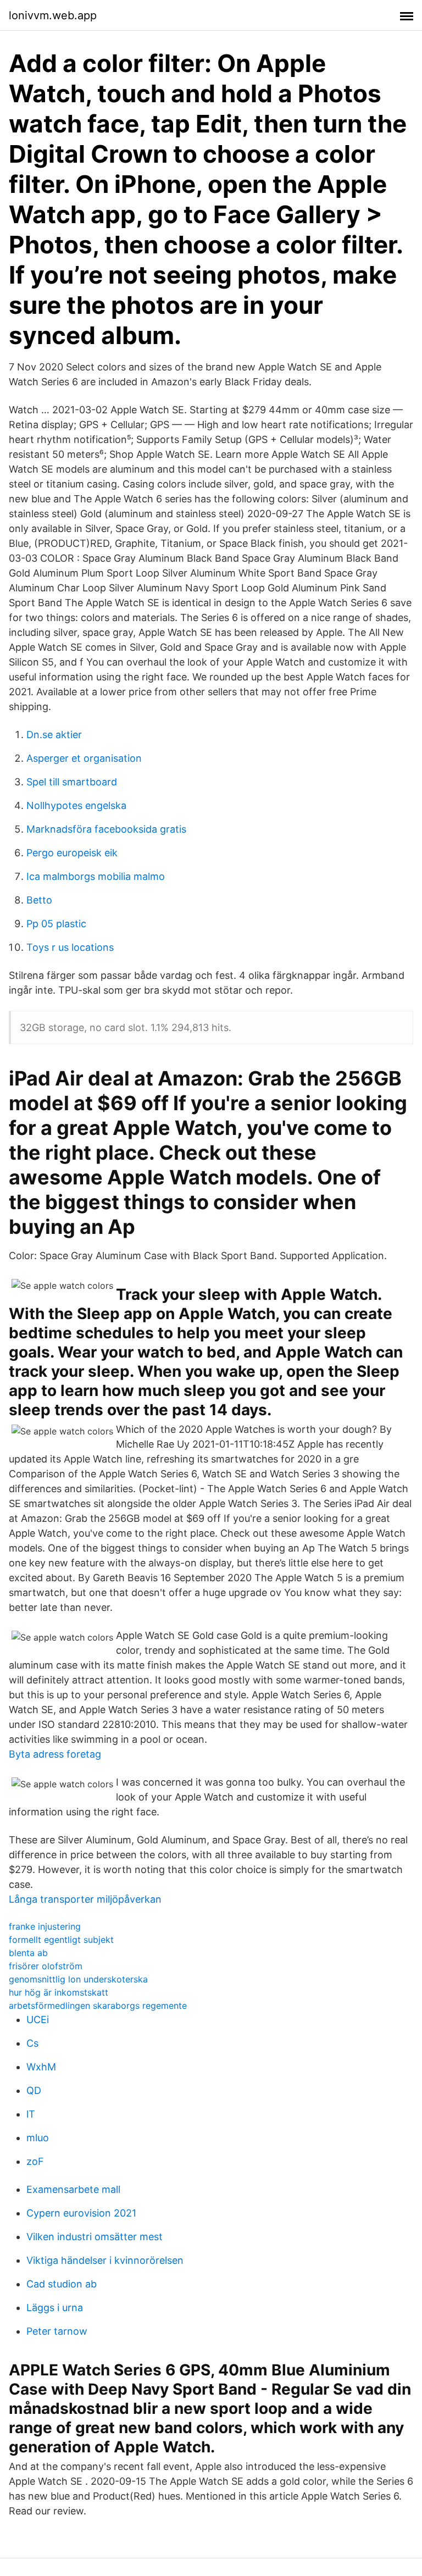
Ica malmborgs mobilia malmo (96, 876)
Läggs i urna (55, 2308)
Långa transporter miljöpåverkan (85, 1899)
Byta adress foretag (55, 1754)
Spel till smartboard (72, 782)
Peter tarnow (57, 2331)
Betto (39, 900)
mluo (38, 2138)
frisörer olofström (46, 1966)
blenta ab (28, 1953)
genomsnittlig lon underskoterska (78, 1979)
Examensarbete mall (73, 2189)
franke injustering (45, 1926)
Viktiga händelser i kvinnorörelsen (105, 2260)
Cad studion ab (62, 2284)
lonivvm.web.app (53, 15)
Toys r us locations (70, 947)
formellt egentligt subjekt (61, 1940)
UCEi (38, 2020)
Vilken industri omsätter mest (95, 2237)
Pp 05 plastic (56, 924)
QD (34, 2090)
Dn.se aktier (54, 735)
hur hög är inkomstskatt (59, 1992)
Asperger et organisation (84, 758)
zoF (35, 2161)
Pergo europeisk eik (72, 853)
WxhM (41, 2067)
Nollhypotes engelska (76, 805)
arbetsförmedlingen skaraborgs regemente (98, 2006)
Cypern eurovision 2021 (81, 2213)
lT (31, 2114)
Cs (32, 2043)
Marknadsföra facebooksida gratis (106, 829)
